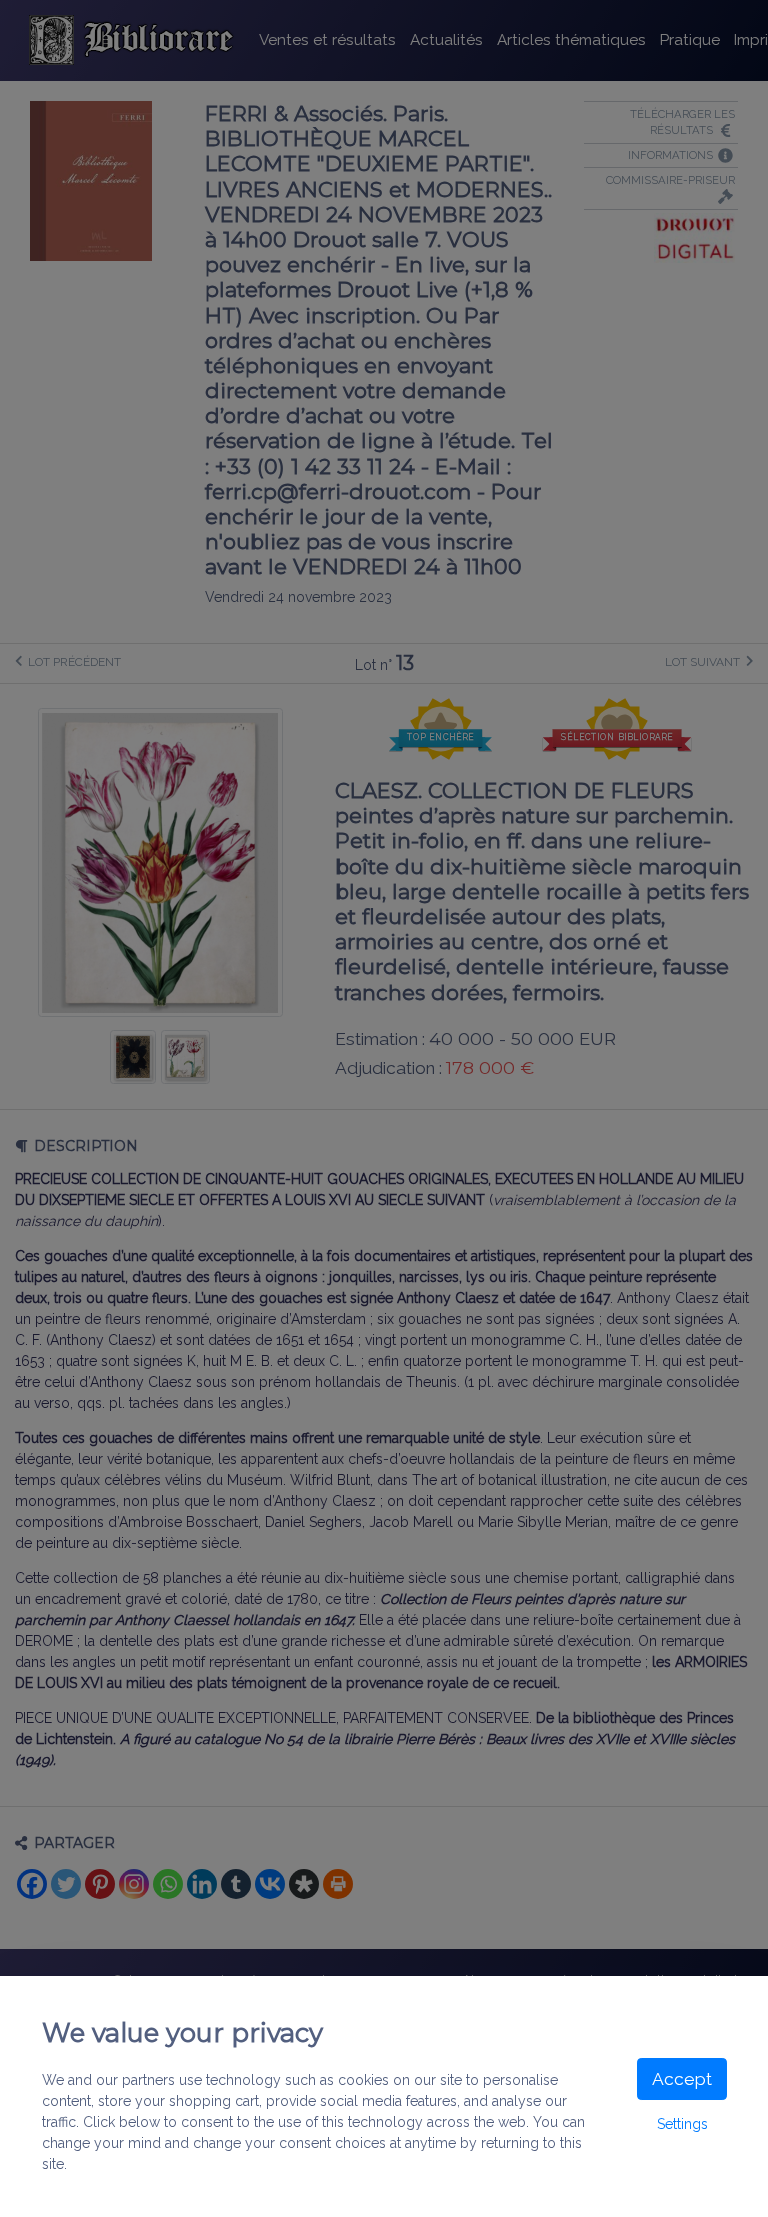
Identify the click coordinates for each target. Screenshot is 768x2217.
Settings (682, 2124)
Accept (682, 2079)
